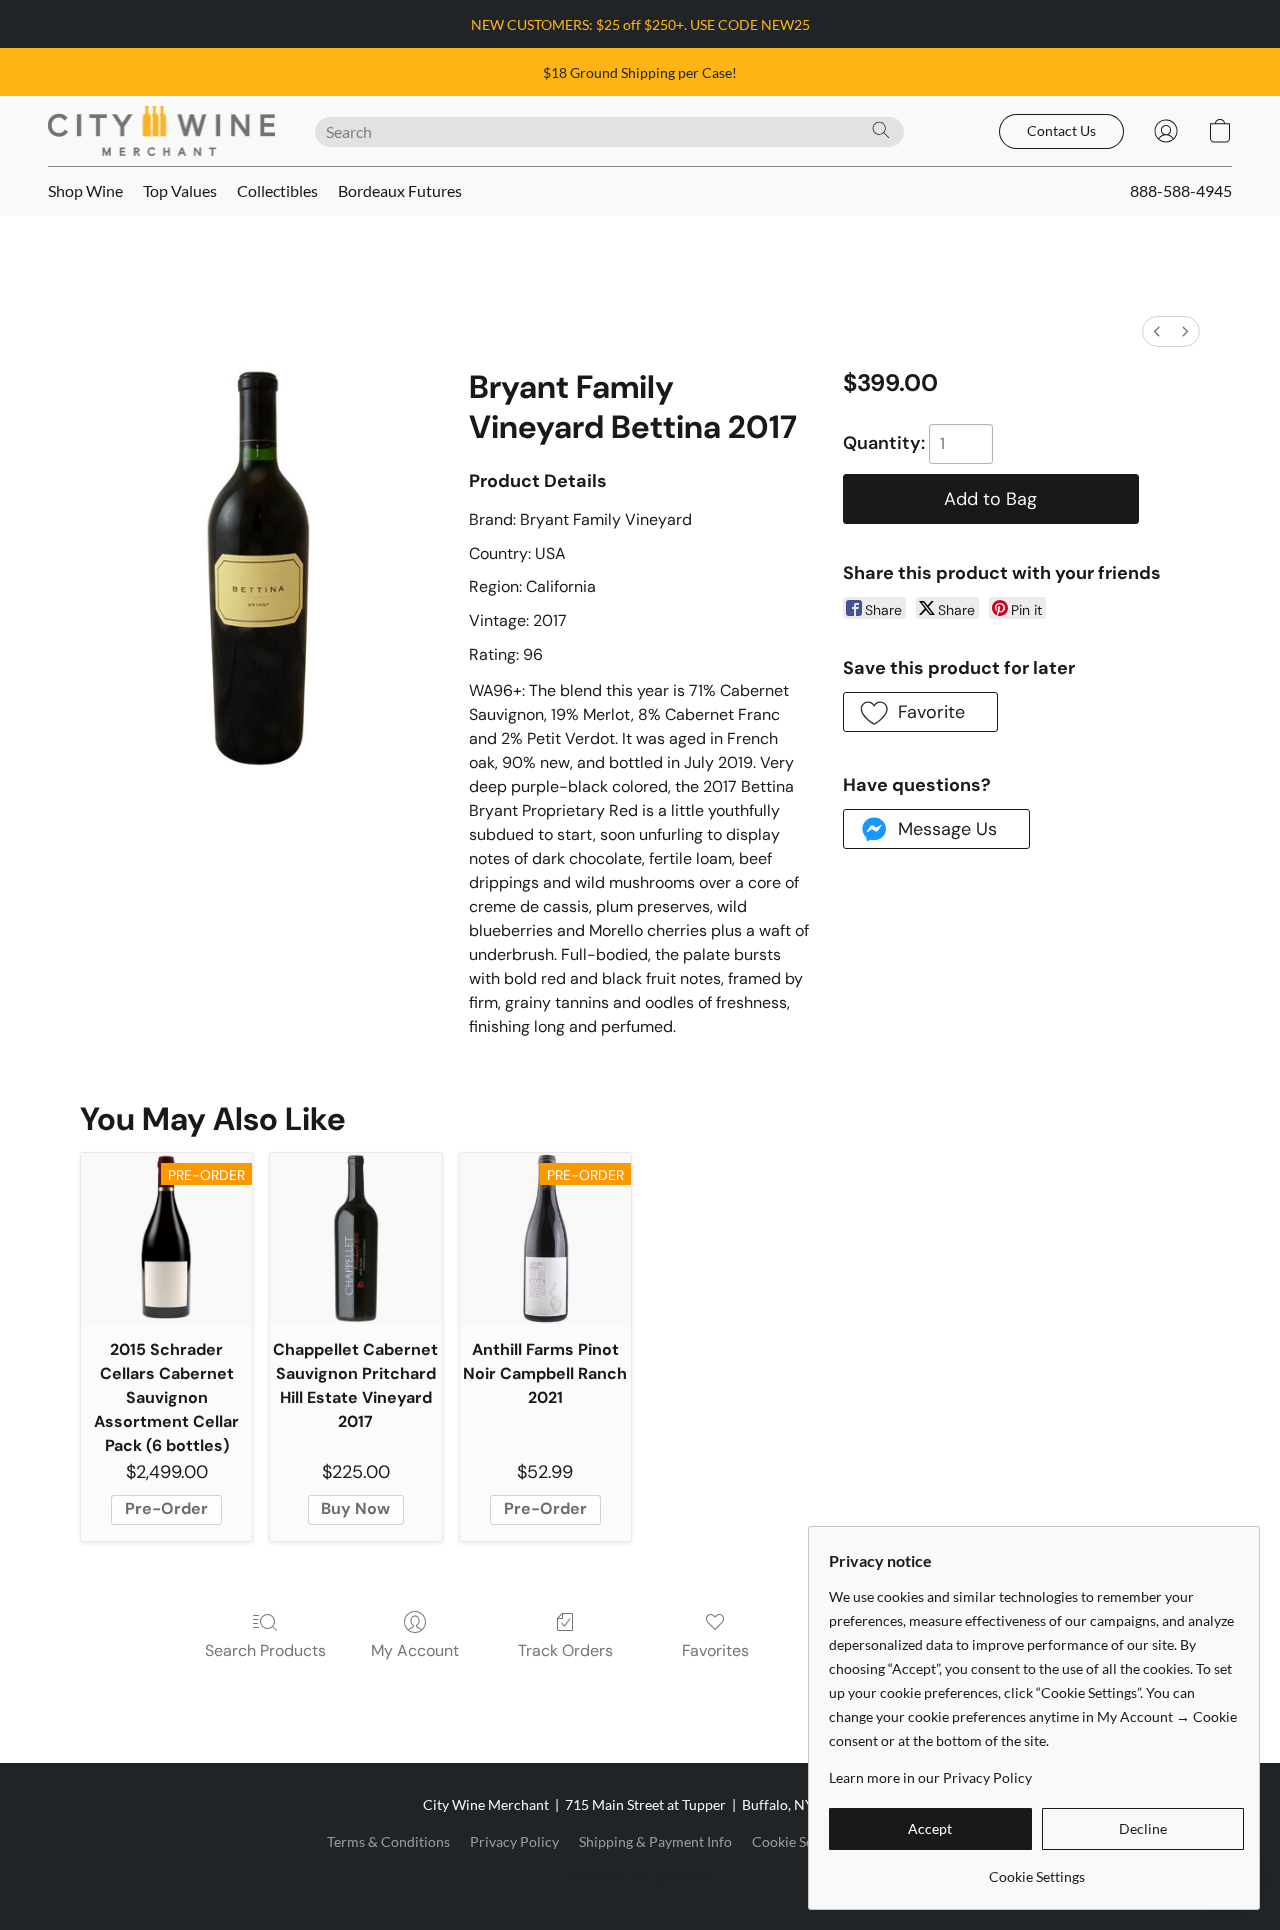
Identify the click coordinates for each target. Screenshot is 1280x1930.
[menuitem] (1157, 331)
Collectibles (277, 190)
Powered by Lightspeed (640, 1876)
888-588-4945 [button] (1181, 190)
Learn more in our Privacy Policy (930, 1777)
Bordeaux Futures (400, 190)
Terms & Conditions (388, 1841)
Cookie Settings (800, 1841)
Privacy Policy (514, 1841)
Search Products (265, 1650)
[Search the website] (881, 130)
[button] (161, 131)
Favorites (715, 1650)
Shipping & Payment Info (655, 1841)
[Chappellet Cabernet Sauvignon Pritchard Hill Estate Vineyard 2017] (355, 1238)
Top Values (180, 190)
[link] (1036, 1869)
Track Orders (565, 1650)
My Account (415, 1650)
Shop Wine (85, 190)
